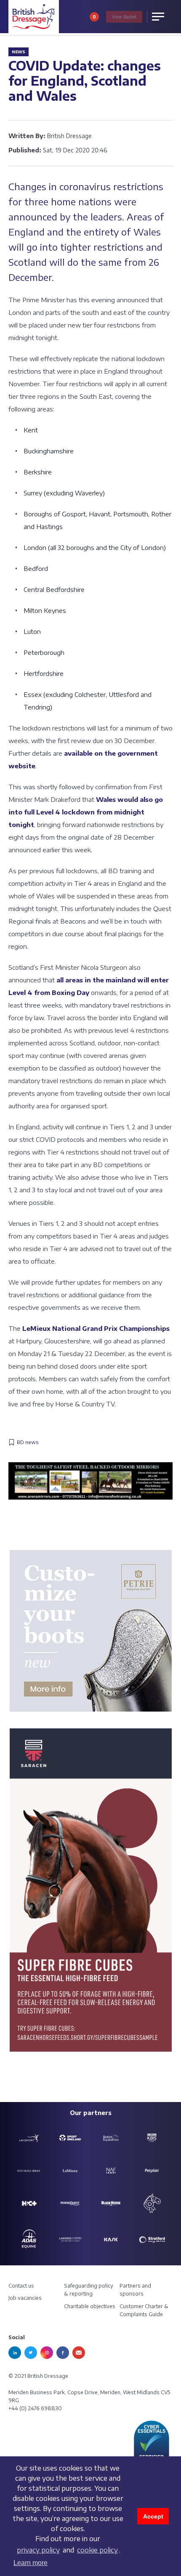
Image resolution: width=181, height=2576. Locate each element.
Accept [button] (153, 2516)
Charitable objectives (90, 2306)
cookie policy (97, 2550)
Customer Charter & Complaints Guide (144, 2310)
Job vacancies (25, 2298)
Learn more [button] (31, 2563)
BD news (28, 1442)
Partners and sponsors (135, 2290)
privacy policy (38, 2550)
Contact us (21, 2286)
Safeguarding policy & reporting (89, 2290)
